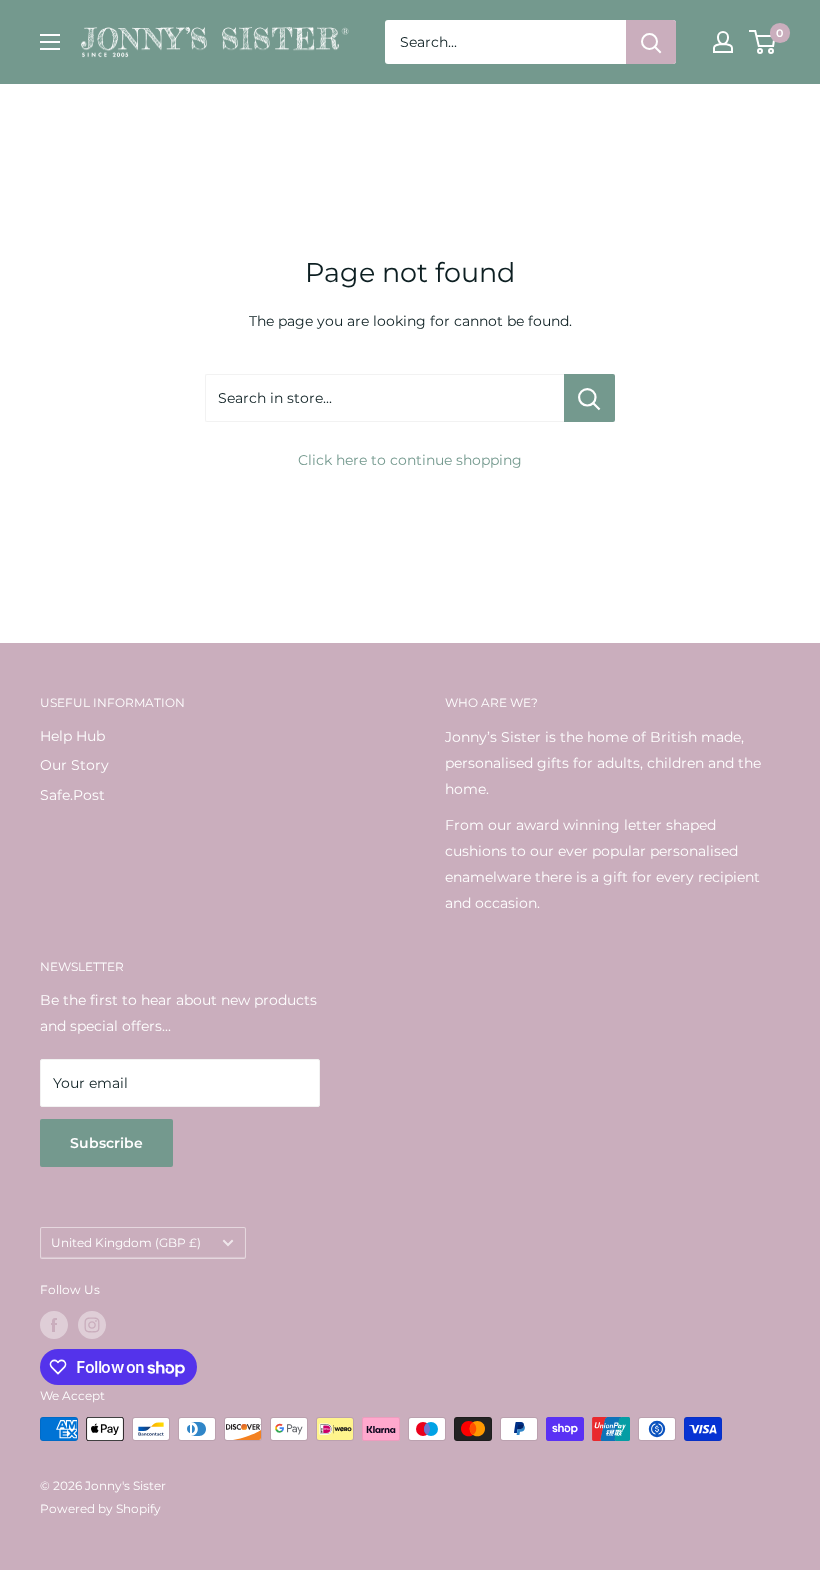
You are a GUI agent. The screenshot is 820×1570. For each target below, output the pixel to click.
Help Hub (72, 736)
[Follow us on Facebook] (54, 1325)
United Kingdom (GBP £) (126, 1242)
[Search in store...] (589, 398)
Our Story (74, 765)
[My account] (723, 42)
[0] (763, 42)
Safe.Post (72, 795)
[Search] (651, 42)
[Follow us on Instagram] (92, 1325)
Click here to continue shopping (410, 460)
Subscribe (106, 1143)
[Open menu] (50, 42)
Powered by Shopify (100, 1508)
